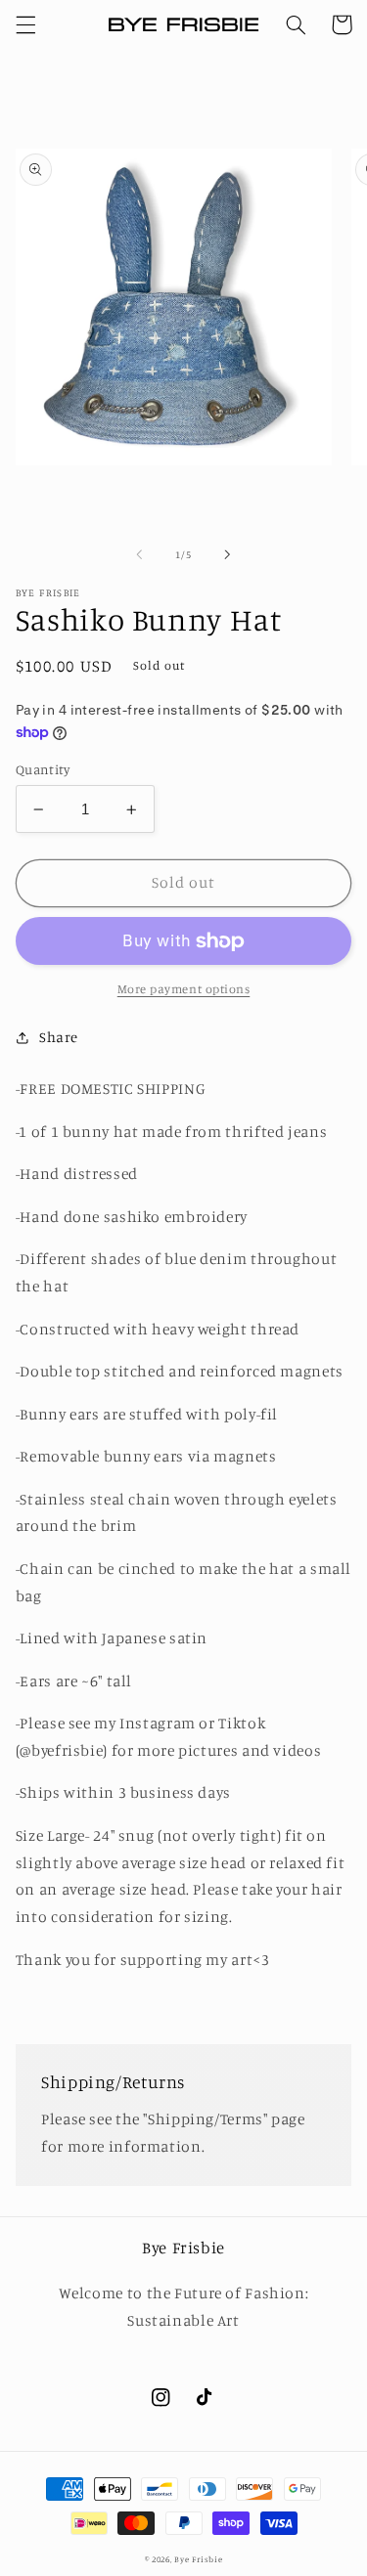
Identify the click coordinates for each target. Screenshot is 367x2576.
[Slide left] (139, 555)
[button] (25, 24)
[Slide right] (228, 555)
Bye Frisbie (198, 2559)
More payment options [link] (184, 989)
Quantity (43, 769)
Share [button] (59, 1037)
